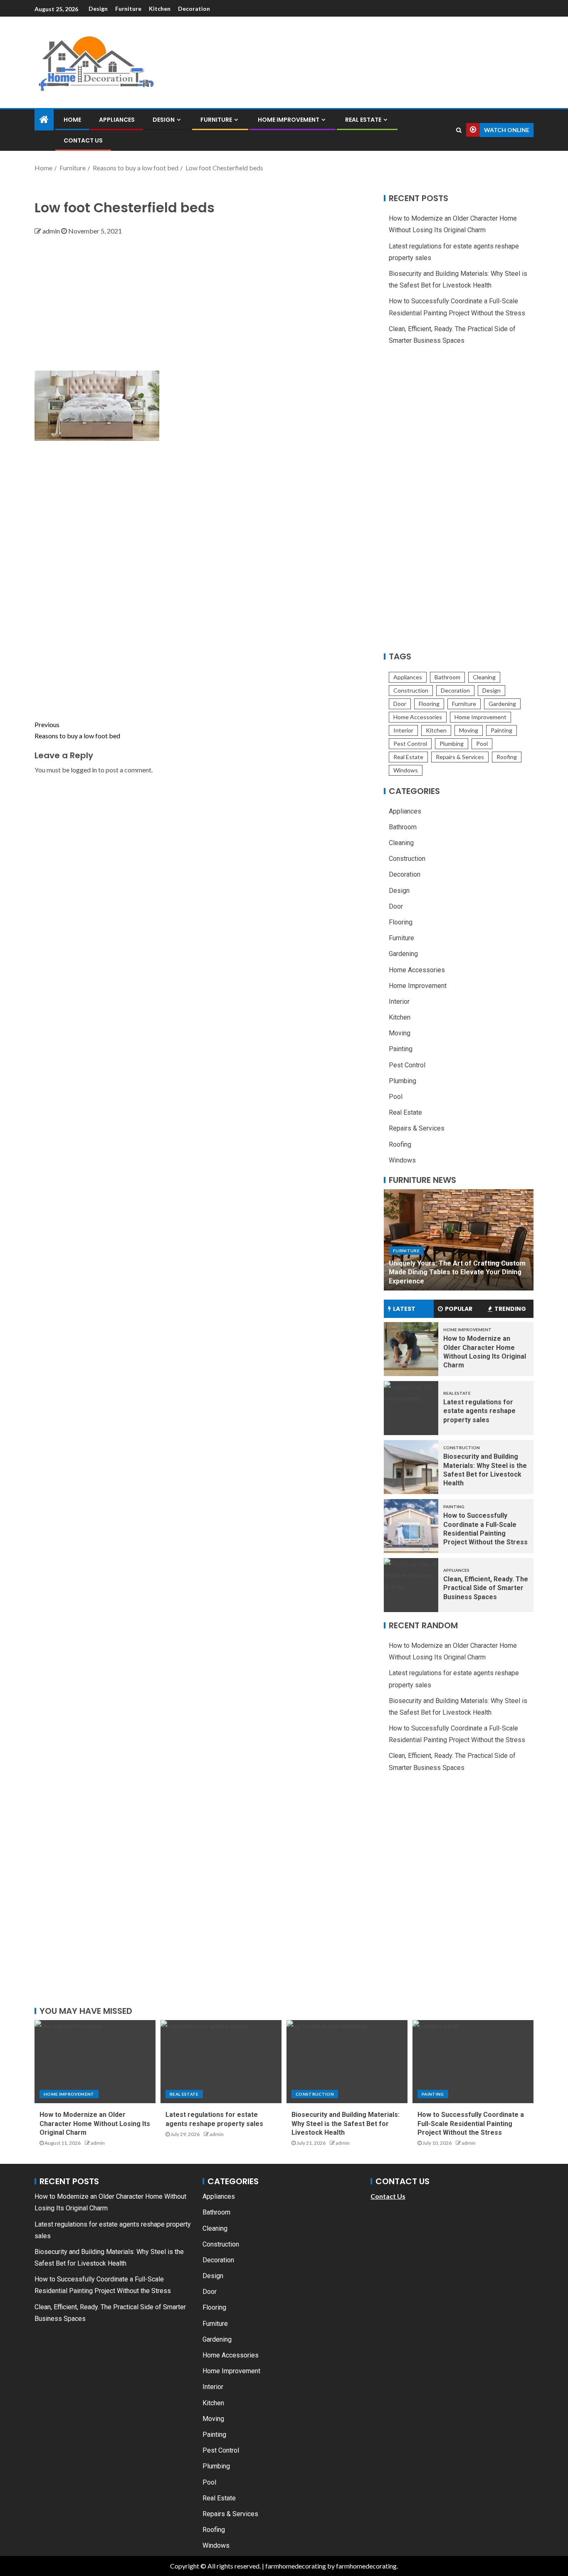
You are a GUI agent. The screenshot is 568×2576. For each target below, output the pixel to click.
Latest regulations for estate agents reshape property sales (479, 1411)
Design (98, 9)
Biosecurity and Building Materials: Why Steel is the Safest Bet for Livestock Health (346, 2124)
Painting (501, 730)
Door (400, 704)
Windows (406, 770)
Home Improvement (289, 120)
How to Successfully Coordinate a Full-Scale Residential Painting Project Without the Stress (471, 2124)
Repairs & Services (460, 757)
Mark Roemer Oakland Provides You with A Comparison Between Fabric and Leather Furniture (456, 1272)
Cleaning (484, 677)
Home (72, 120)
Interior (403, 730)
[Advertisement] (207, 299)
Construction (411, 690)
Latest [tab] (404, 1309)
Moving (469, 730)
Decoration (194, 9)
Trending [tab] (510, 1309)
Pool (482, 744)
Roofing (507, 757)
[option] (459, 1240)
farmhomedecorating (296, 2566)
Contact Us (83, 140)
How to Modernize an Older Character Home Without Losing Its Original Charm (95, 2124)
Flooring (429, 704)
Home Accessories (418, 717)
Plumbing (452, 744)
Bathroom (447, 677)
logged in (84, 770)
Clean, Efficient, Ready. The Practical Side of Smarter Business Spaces (486, 1588)
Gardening (502, 704)
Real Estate (363, 120)
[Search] (459, 130)
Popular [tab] (459, 1309)
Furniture (128, 9)
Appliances (117, 120)
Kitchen (160, 9)
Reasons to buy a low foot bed (77, 730)
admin (52, 231)
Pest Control (410, 744)
